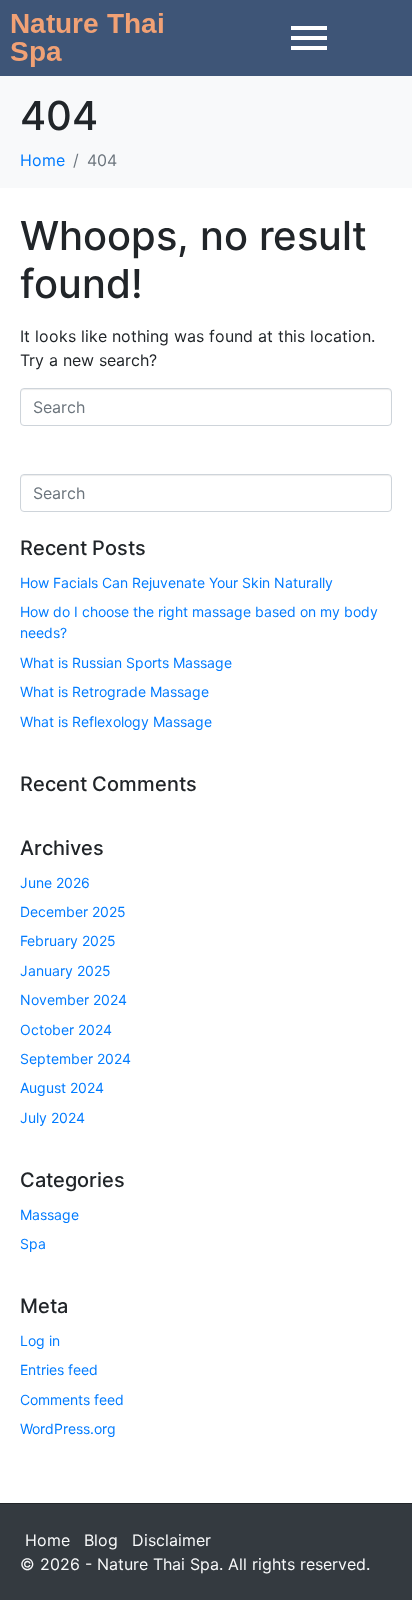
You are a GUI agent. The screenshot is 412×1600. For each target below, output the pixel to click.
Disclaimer (171, 1540)
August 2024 (62, 1087)
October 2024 (66, 1029)
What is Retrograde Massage (114, 691)
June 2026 (55, 882)
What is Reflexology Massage (116, 721)
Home (47, 1540)
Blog (101, 1540)
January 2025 (65, 970)
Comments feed (72, 1399)
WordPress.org (68, 1428)
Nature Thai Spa (87, 37)
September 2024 (75, 1058)
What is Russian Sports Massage (126, 662)
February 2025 (68, 940)
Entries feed (59, 1369)
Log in (40, 1340)
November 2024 (73, 999)
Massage (49, 1214)
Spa (33, 1243)
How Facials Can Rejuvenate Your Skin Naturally (176, 582)
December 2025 (73, 911)
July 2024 (52, 1117)
